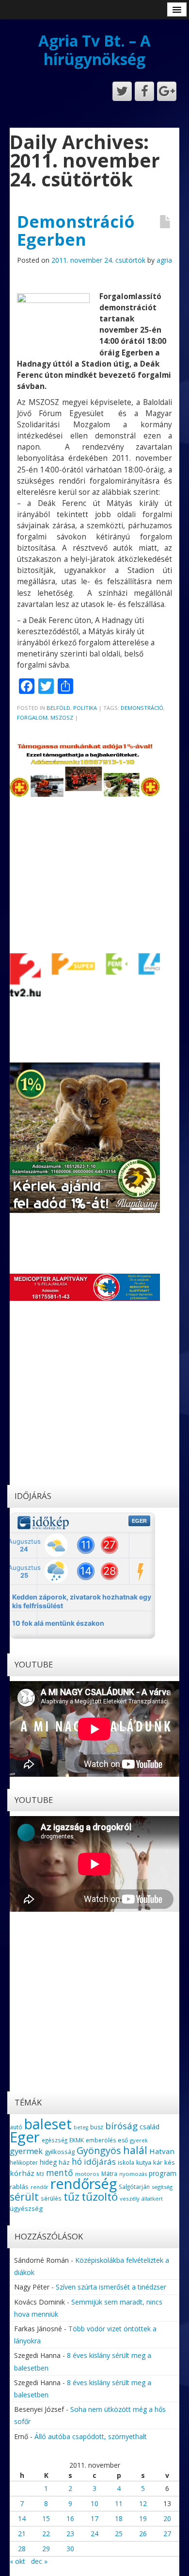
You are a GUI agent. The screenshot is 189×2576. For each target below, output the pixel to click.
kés (170, 2162)
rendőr (39, 2187)
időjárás (100, 2162)
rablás (19, 2187)
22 (46, 2534)
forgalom (32, 717)
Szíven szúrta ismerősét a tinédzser (111, 2287)
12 (143, 2503)
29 (46, 2549)
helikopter (24, 2163)
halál (135, 2150)
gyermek (26, 2151)
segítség (162, 2187)
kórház (22, 2173)
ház (64, 2162)
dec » (39, 2561)
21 (22, 2534)
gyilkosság (60, 2152)
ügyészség (26, 2208)
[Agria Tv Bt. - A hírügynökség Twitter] (122, 91)
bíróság (121, 2126)
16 (70, 2518)
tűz (71, 2197)
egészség (55, 2140)
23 (70, 2534)
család (150, 2127)
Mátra (109, 2173)
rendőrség (84, 2183)
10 (94, 2503)
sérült (24, 2197)
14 (22, 2518)
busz (97, 2127)
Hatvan (162, 2151)
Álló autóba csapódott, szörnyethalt (91, 2436)
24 (94, 2534)
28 (22, 2549)
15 (46, 2518)
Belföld (58, 708)
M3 (40, 2174)
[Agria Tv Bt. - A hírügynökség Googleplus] (167, 91)
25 (119, 2534)
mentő (60, 2172)
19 (143, 2518)
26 (143, 2534)
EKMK (77, 2140)
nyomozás (133, 2174)
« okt (17, 2561)
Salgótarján (134, 2187)
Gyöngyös (99, 2150)
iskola (126, 2162)
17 (94, 2518)
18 (119, 2518)
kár (158, 2162)
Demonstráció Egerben (76, 230)
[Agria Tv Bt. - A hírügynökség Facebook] (144, 91)
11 (119, 2503)
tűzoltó (100, 2197)
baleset (48, 2124)
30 (70, 2549)
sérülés (51, 2198)
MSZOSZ (62, 717)
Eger (25, 2137)
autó (16, 2127)
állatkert (152, 2198)
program (163, 2173)
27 (167, 2534)
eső (123, 2140)
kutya (144, 2163)
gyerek (139, 2140)
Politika (85, 708)
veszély (130, 2198)
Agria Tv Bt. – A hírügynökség (94, 50)
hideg (48, 2162)
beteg (81, 2127)
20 (167, 2518)
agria (164, 260)
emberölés (101, 2140)
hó (77, 2161)
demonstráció (142, 708)
